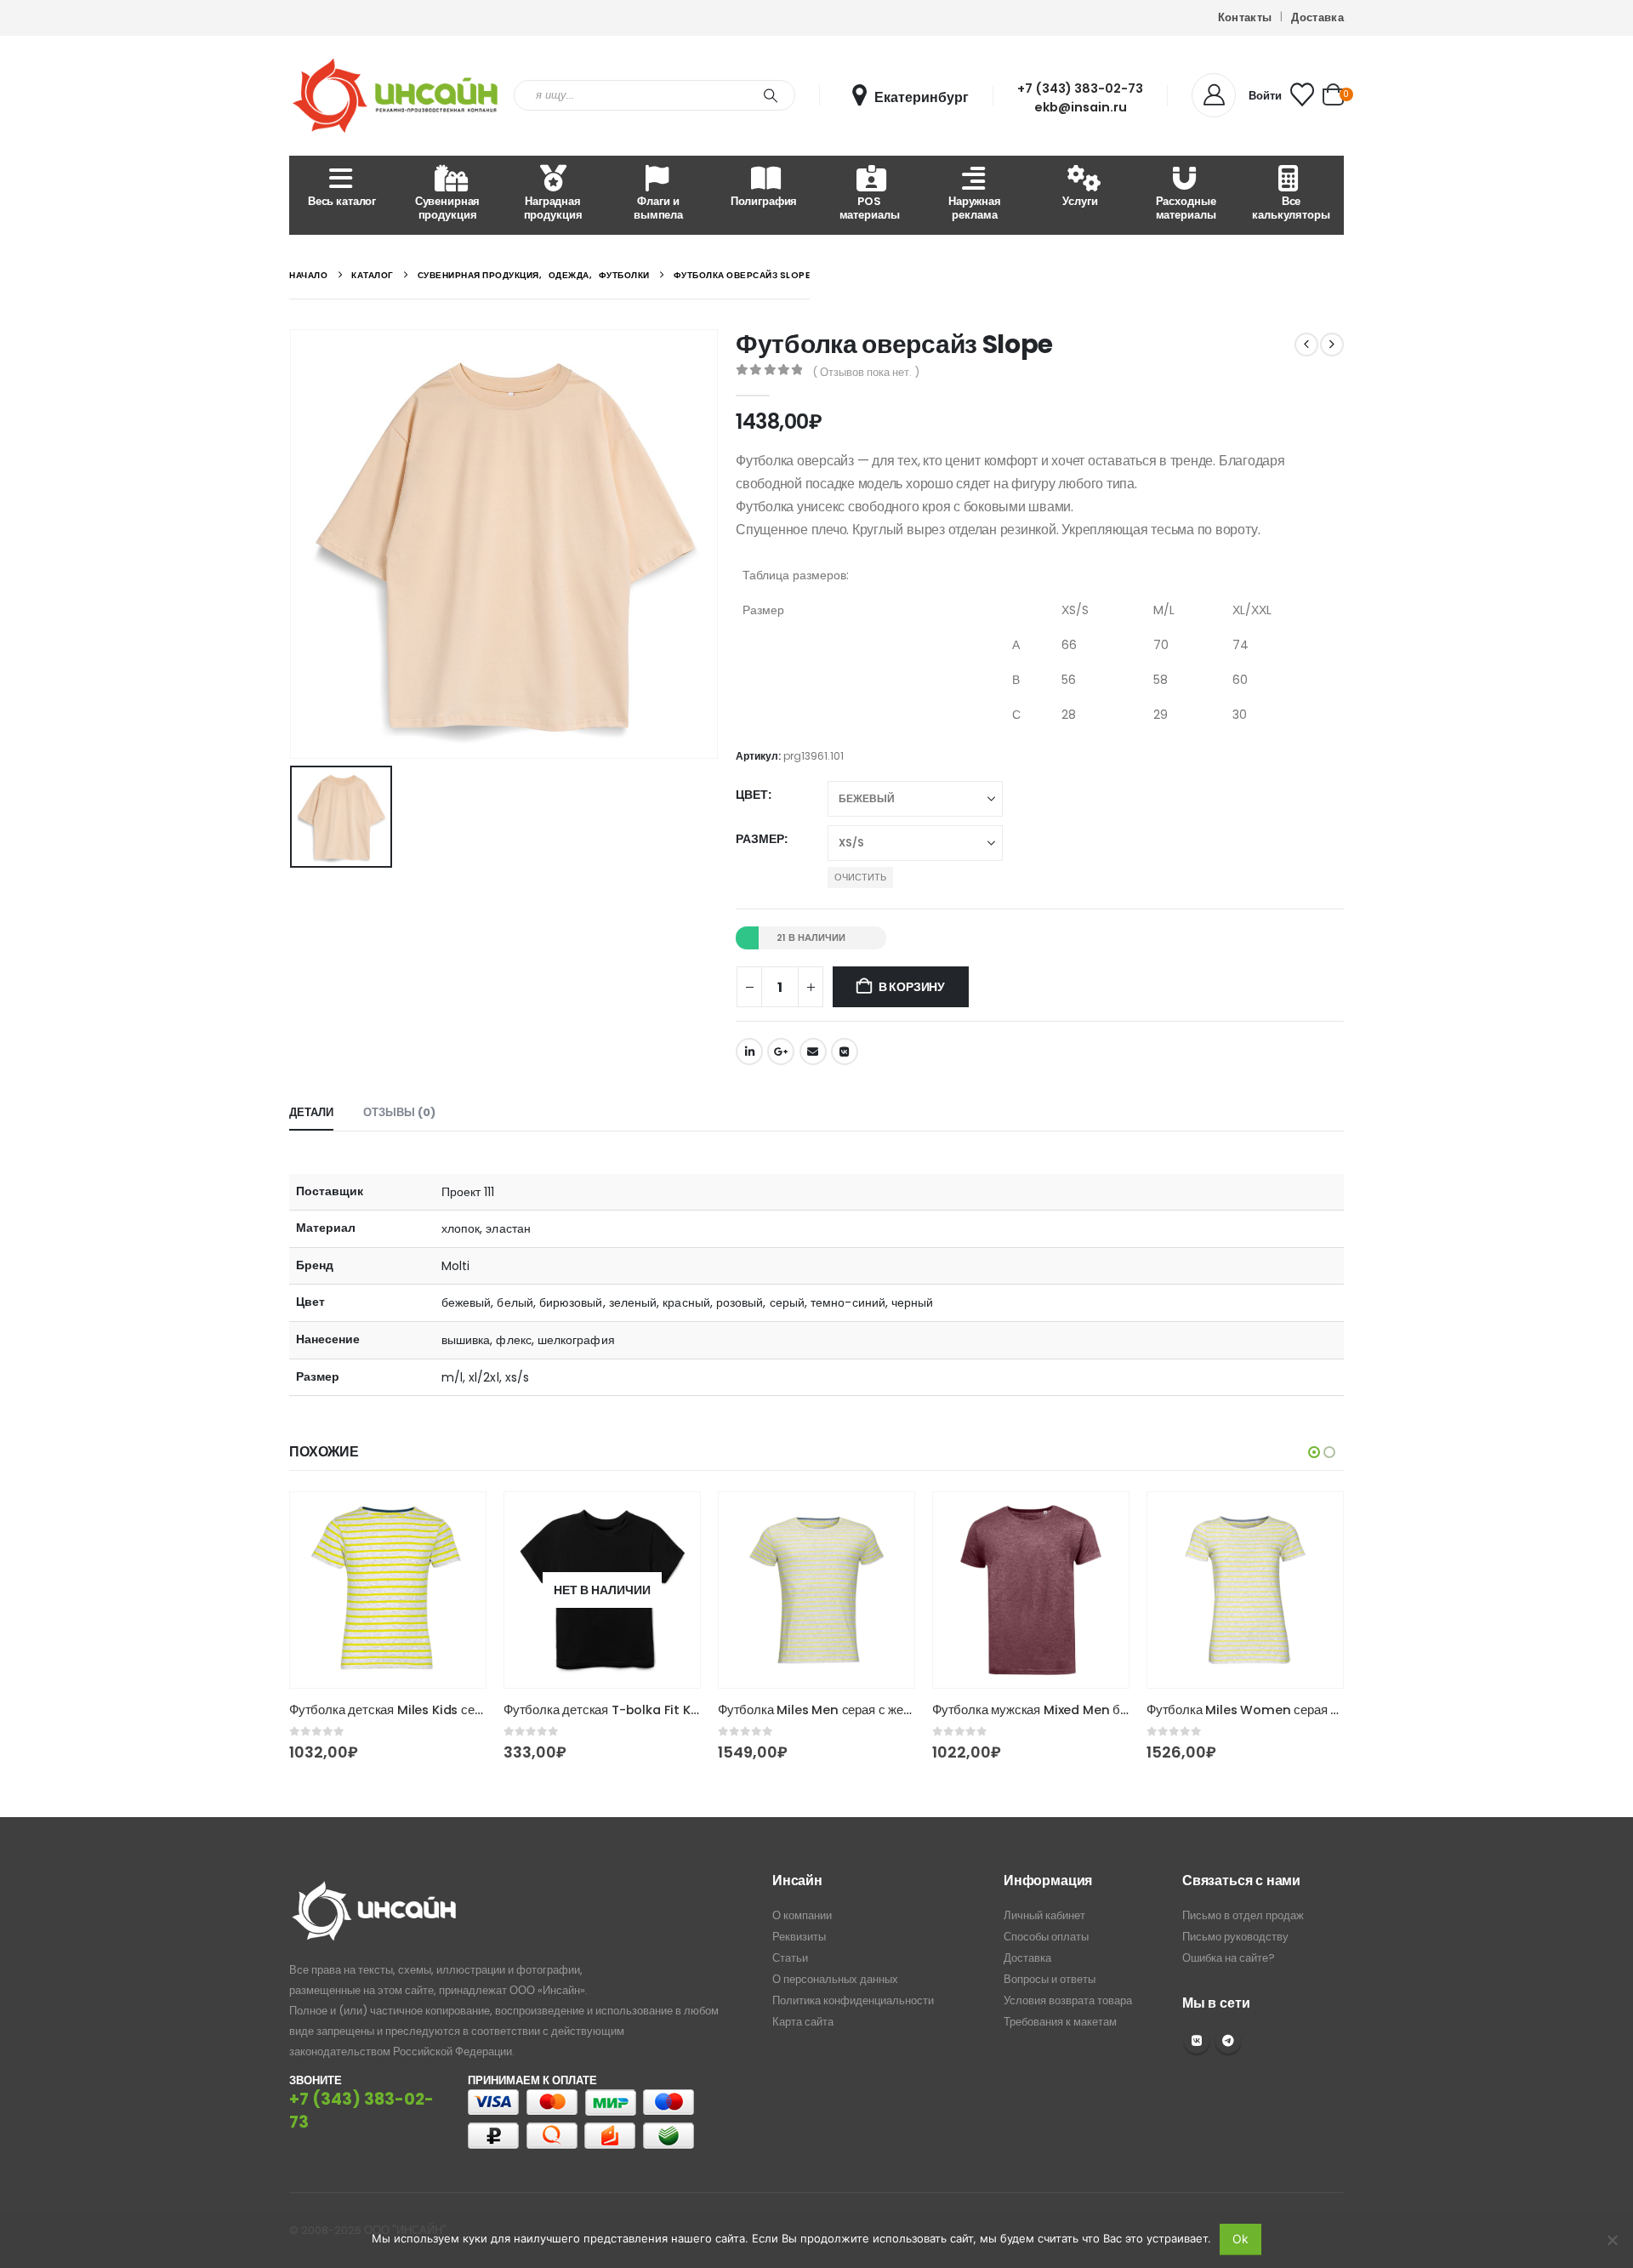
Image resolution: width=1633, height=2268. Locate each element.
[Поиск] (771, 95)
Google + (781, 1051)
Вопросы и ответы (1050, 1979)
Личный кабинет (1044, 1915)
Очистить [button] (860, 877)
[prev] (1306, 345)
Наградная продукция (553, 208)
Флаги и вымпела (658, 208)
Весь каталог (342, 201)
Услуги (1080, 201)
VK (1197, 2041)
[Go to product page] (388, 1590)
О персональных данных (835, 1979)
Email (813, 1051)
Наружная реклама (975, 208)
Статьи (790, 1958)
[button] (1314, 1452)
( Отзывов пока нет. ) (866, 372)
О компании (802, 1915)
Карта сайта (803, 2022)
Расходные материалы (1186, 208)
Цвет (752, 795)
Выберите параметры (458, 1520)
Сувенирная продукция (448, 208)
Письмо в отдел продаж (1243, 1915)
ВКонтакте (845, 1051)
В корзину (912, 987)
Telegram (1228, 2041)
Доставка (1317, 17)
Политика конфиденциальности (853, 2000)
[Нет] (1612, 2240)
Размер (760, 839)
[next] (1332, 345)
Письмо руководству (1235, 1937)
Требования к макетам (1060, 2022)
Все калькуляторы (1291, 208)
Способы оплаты (1046, 1937)
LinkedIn (749, 1051)
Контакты (1245, 17)
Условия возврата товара (1068, 2000)
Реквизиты (799, 1937)
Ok (1240, 2239)
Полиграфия (764, 201)
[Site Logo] (395, 96)
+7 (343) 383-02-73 (1080, 88)
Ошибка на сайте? (1229, 1958)
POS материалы (870, 208)
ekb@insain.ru (1081, 107)
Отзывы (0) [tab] (399, 1112)
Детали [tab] (311, 1112)
